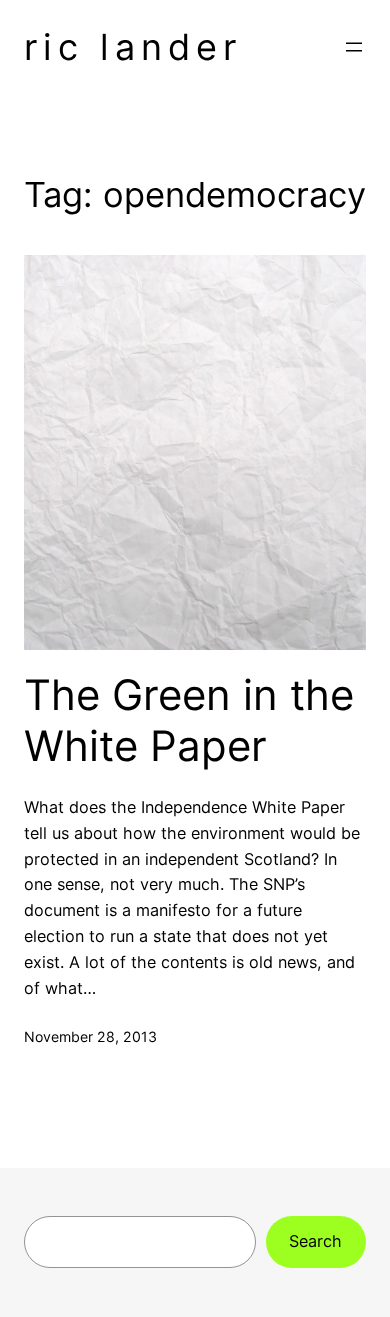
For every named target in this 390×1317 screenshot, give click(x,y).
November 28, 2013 (90, 1036)
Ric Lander (133, 47)
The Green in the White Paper (189, 720)
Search (315, 1241)
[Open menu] (354, 47)
